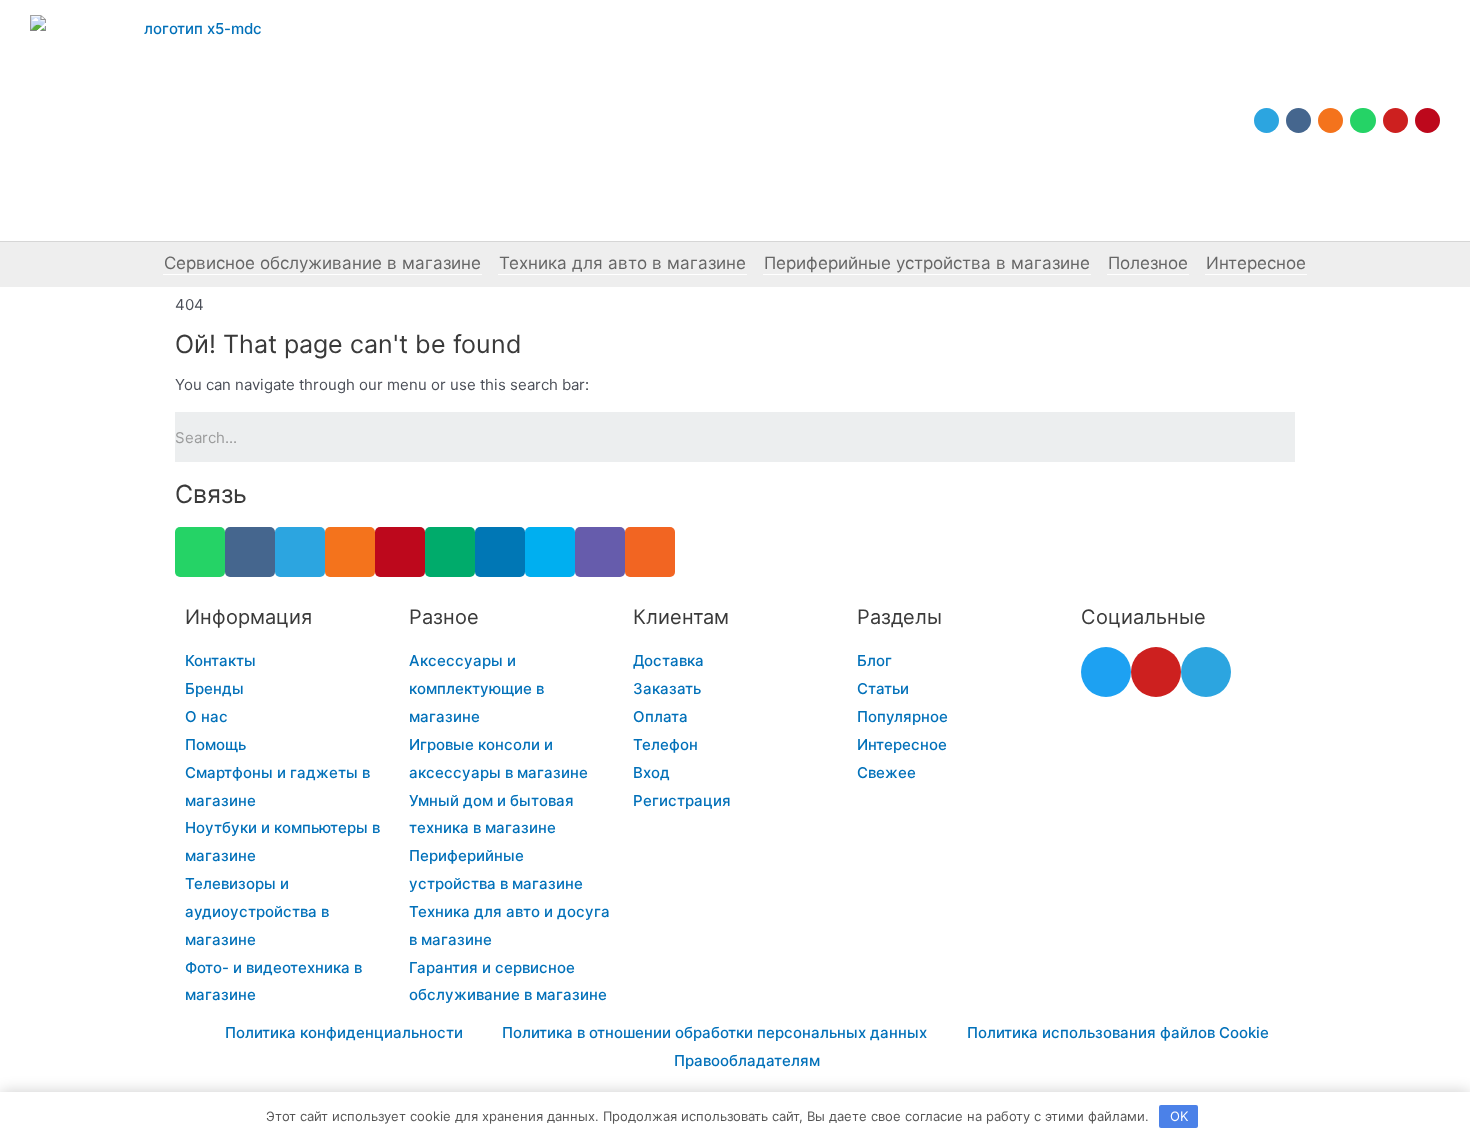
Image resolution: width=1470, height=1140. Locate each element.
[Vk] (1298, 120)
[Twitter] (1106, 672)
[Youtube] (1395, 120)
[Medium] (450, 552)
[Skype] (550, 552)
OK (1179, 1116)
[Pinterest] (1427, 120)
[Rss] (650, 552)
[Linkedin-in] (500, 552)
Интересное (1256, 263)
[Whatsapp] (1362, 120)
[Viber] (600, 552)
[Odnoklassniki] (1330, 120)
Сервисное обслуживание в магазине (322, 263)
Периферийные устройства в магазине (927, 263)
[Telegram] (1266, 120)
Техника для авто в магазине (622, 263)
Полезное (1148, 263)
